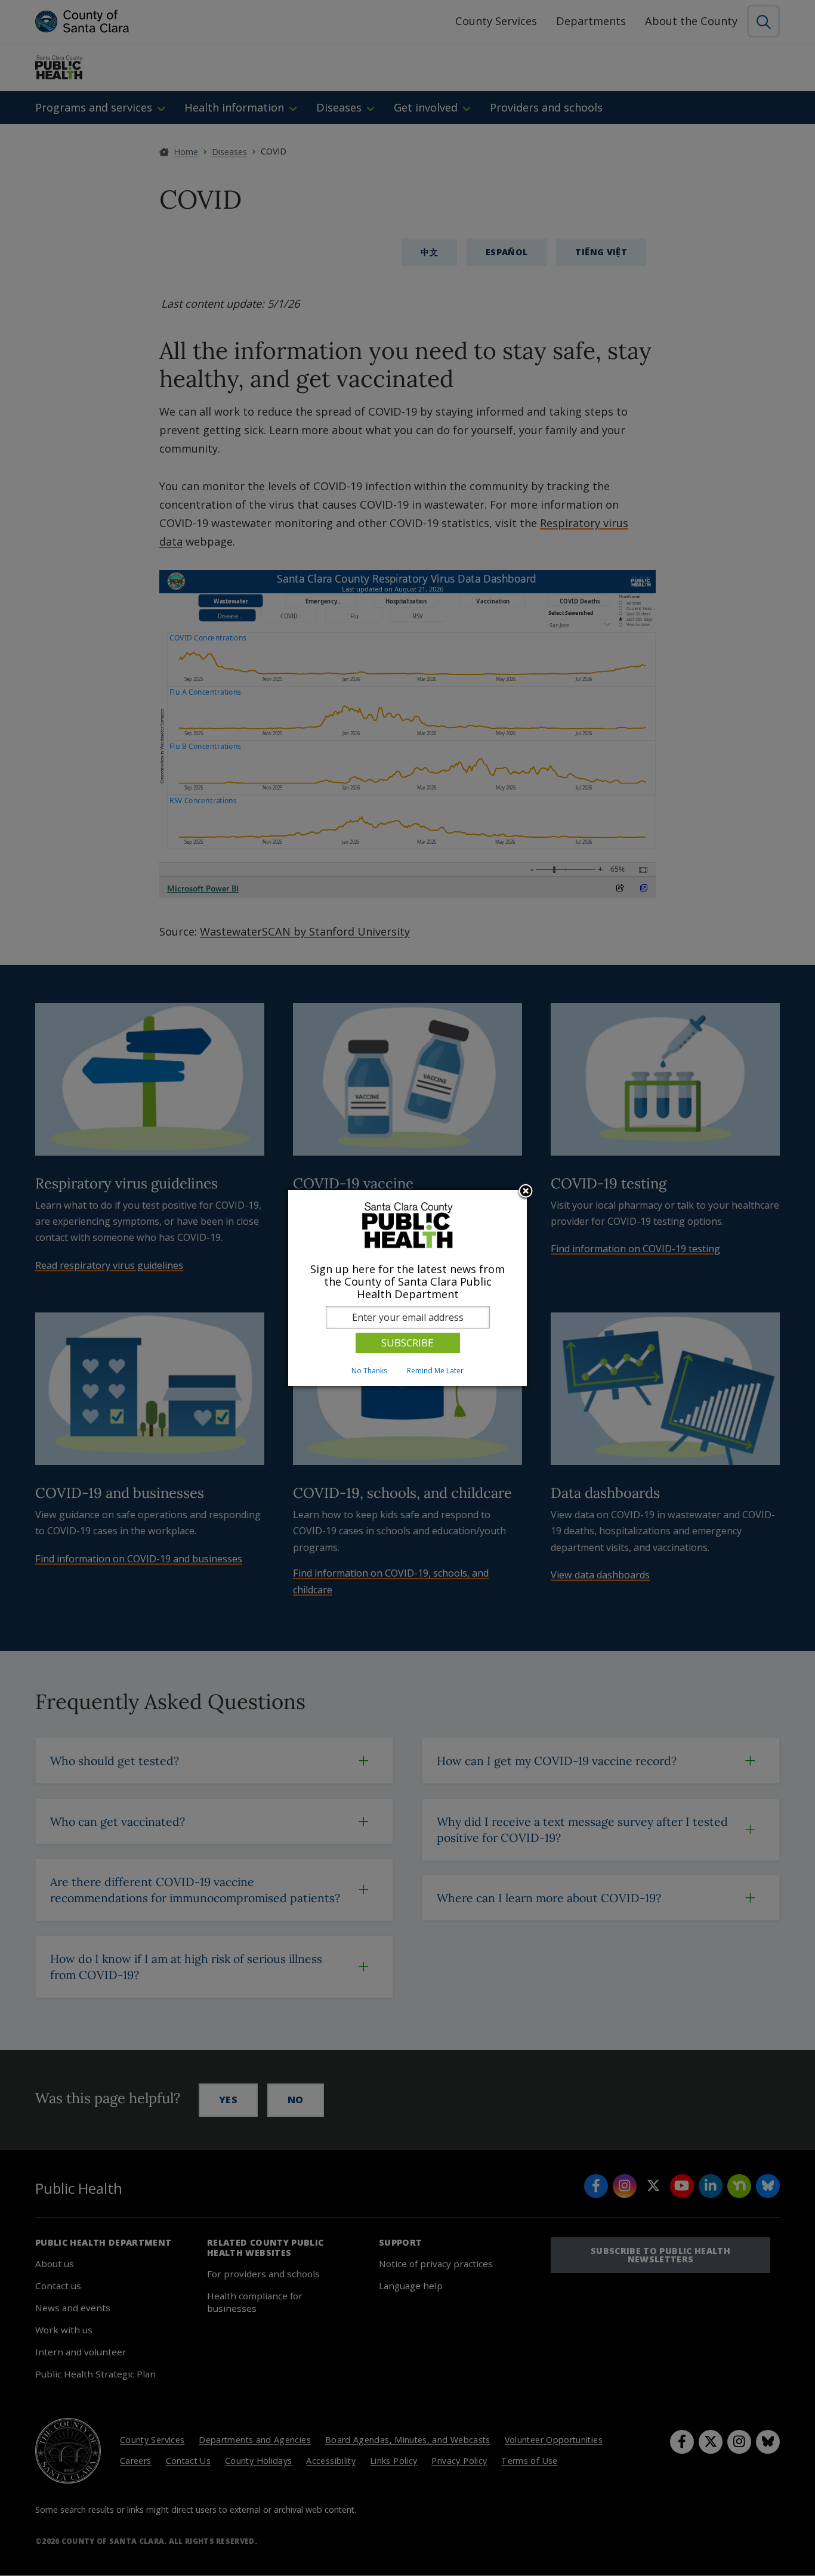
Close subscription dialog (526, 1192)
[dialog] (407, 1288)
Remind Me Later (435, 1371)
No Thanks (369, 1371)
